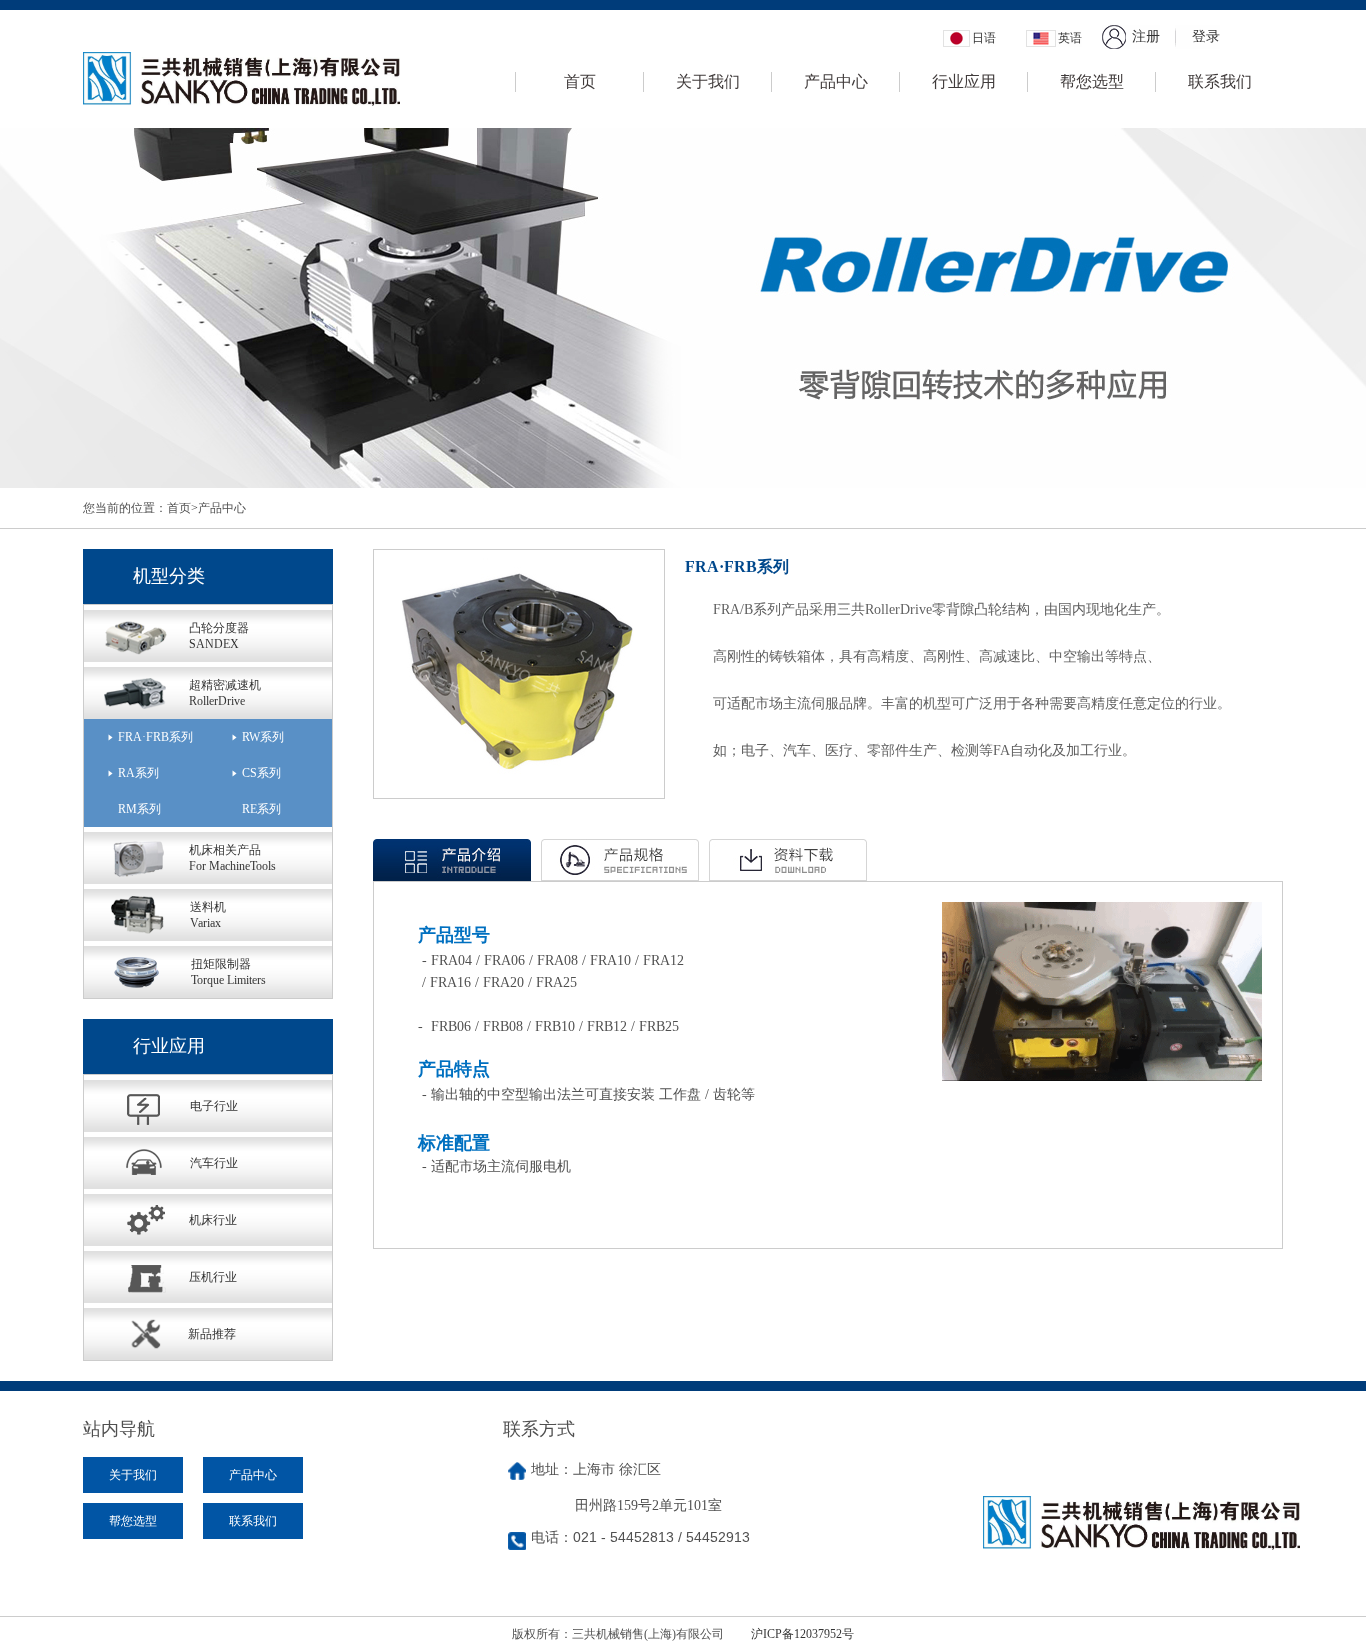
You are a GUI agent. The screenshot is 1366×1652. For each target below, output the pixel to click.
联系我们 (1220, 81)
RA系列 (138, 773)
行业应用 (964, 81)
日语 (984, 38)
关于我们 (708, 81)
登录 (1206, 36)
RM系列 (139, 809)
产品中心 (836, 81)
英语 (1070, 38)
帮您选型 (1092, 81)
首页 (580, 81)
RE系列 (261, 809)
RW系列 (263, 737)
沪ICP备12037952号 (802, 1634)
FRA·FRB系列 (155, 737)
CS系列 (261, 773)
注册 (1146, 36)
